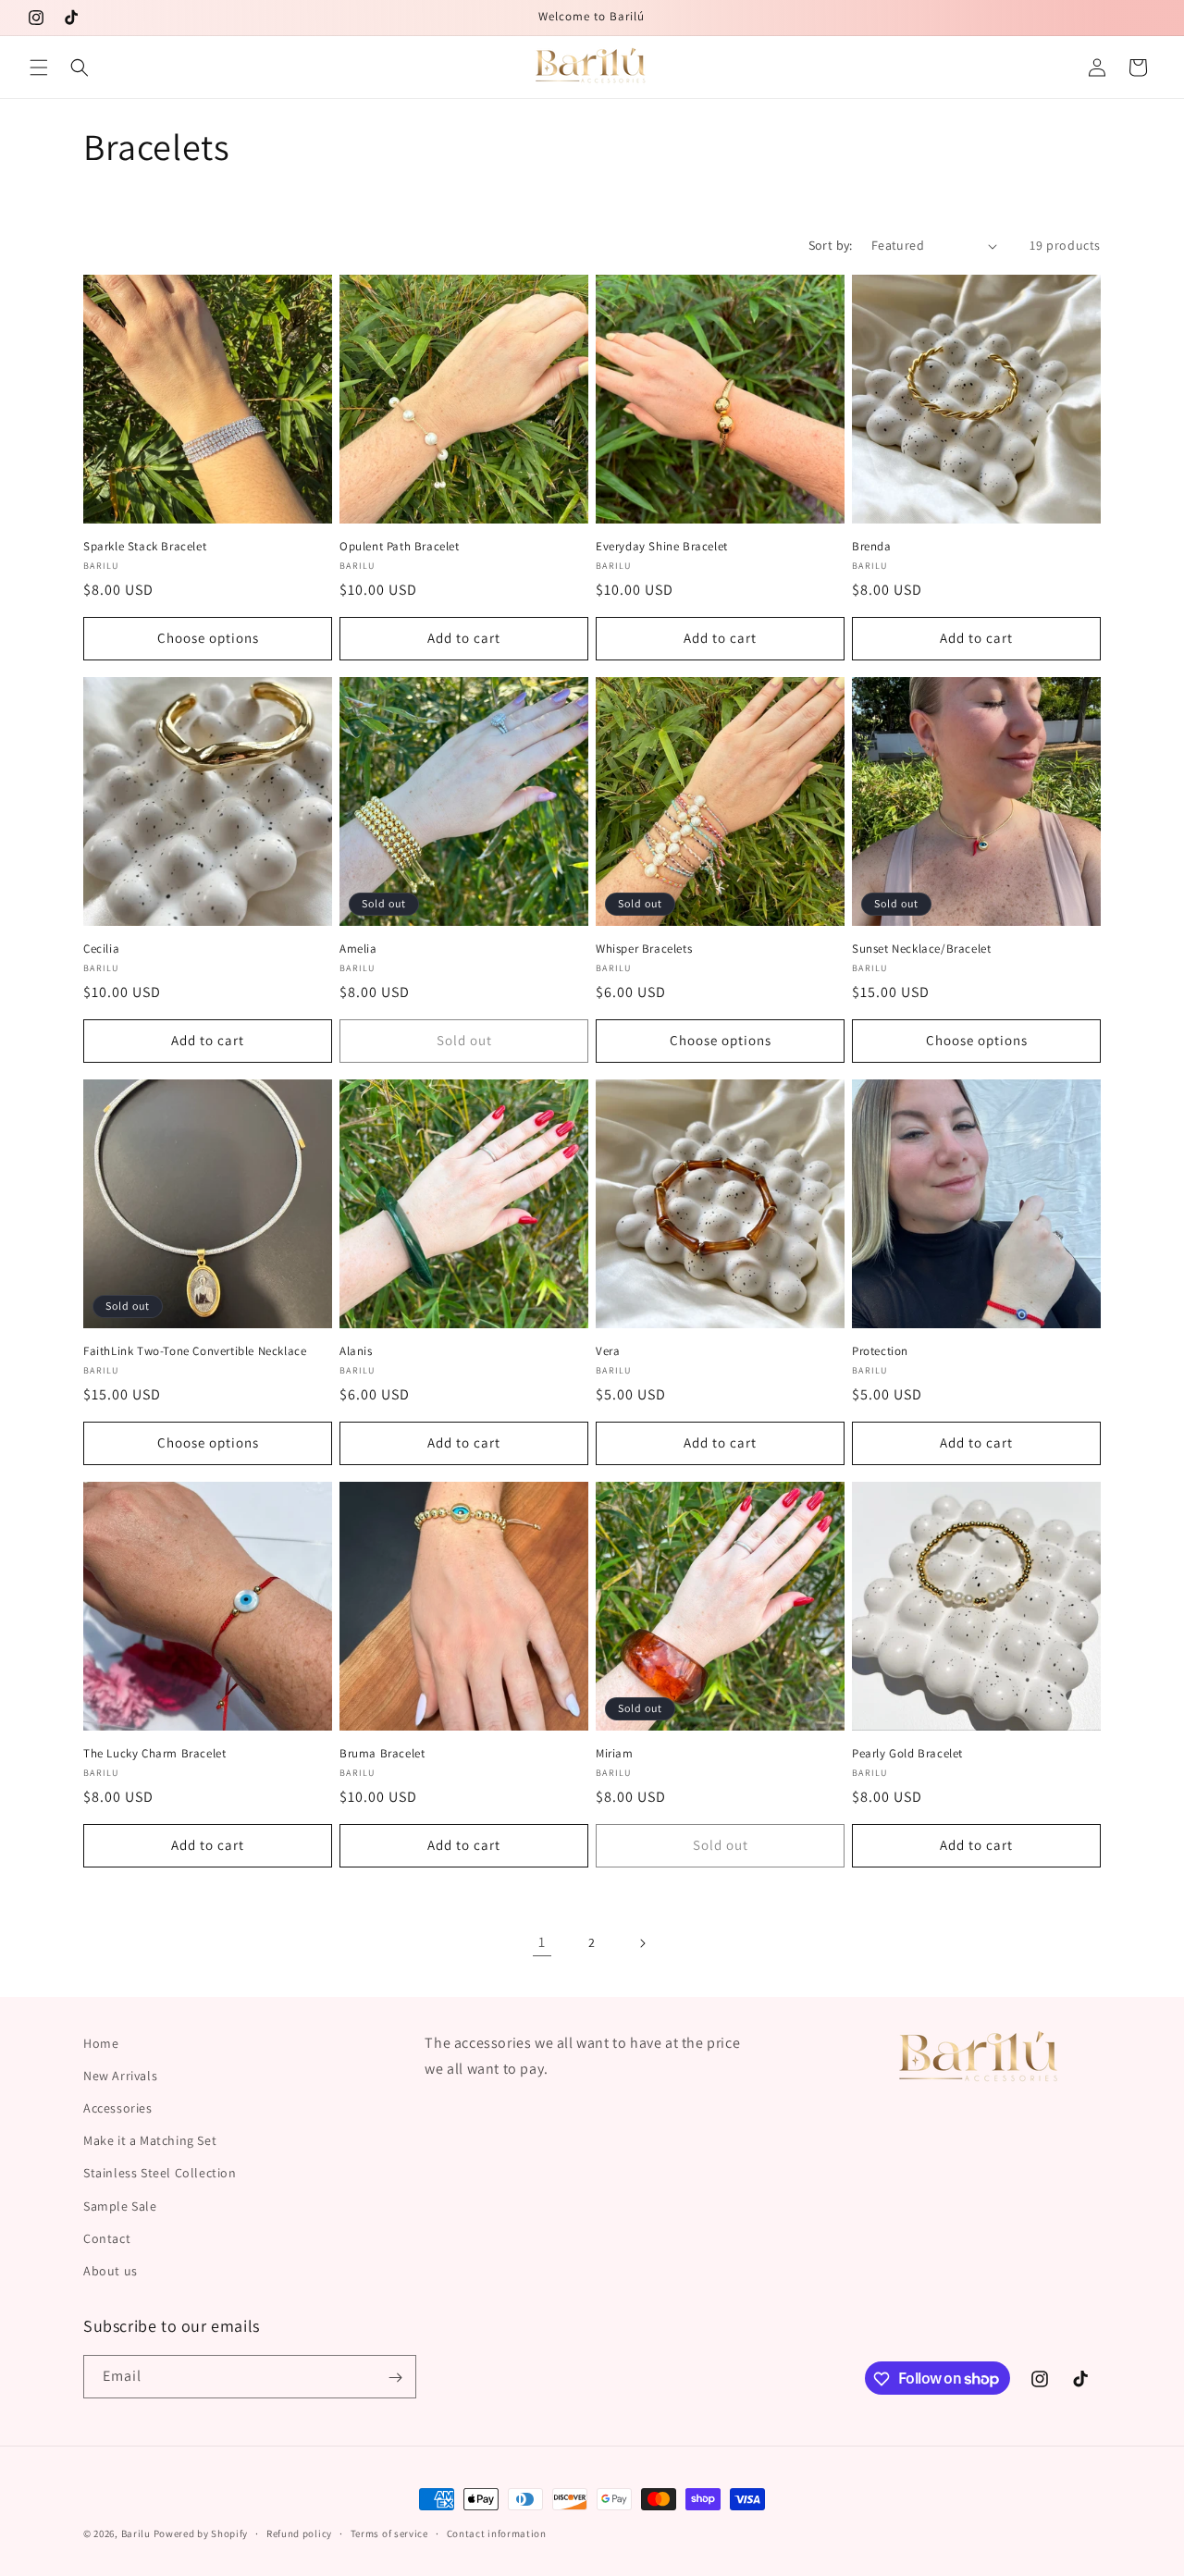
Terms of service (389, 2533)
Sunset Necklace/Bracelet (921, 949)
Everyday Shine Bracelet (662, 547)
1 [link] (542, 1942)
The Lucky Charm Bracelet (154, 1754)
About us (111, 2271)
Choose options (208, 638)
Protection (880, 1351)
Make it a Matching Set (150, 2140)
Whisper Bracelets (644, 949)
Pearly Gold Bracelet (907, 1754)
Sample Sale (120, 2206)
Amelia (358, 949)
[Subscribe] (395, 2378)
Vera (608, 1351)
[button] (39, 68)
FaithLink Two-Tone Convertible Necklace (195, 1351)
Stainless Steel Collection (160, 2173)
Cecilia (101, 949)
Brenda (872, 547)
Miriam (615, 1754)
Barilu (136, 2533)
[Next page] (642, 1943)
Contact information (497, 2533)
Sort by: (831, 245)
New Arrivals (120, 2076)
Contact (107, 2238)
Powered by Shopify (201, 2533)
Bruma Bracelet (382, 1754)
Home (101, 2043)
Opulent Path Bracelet (400, 547)
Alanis (356, 1351)
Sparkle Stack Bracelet (145, 547)
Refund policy (299, 2533)
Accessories (118, 2108)
